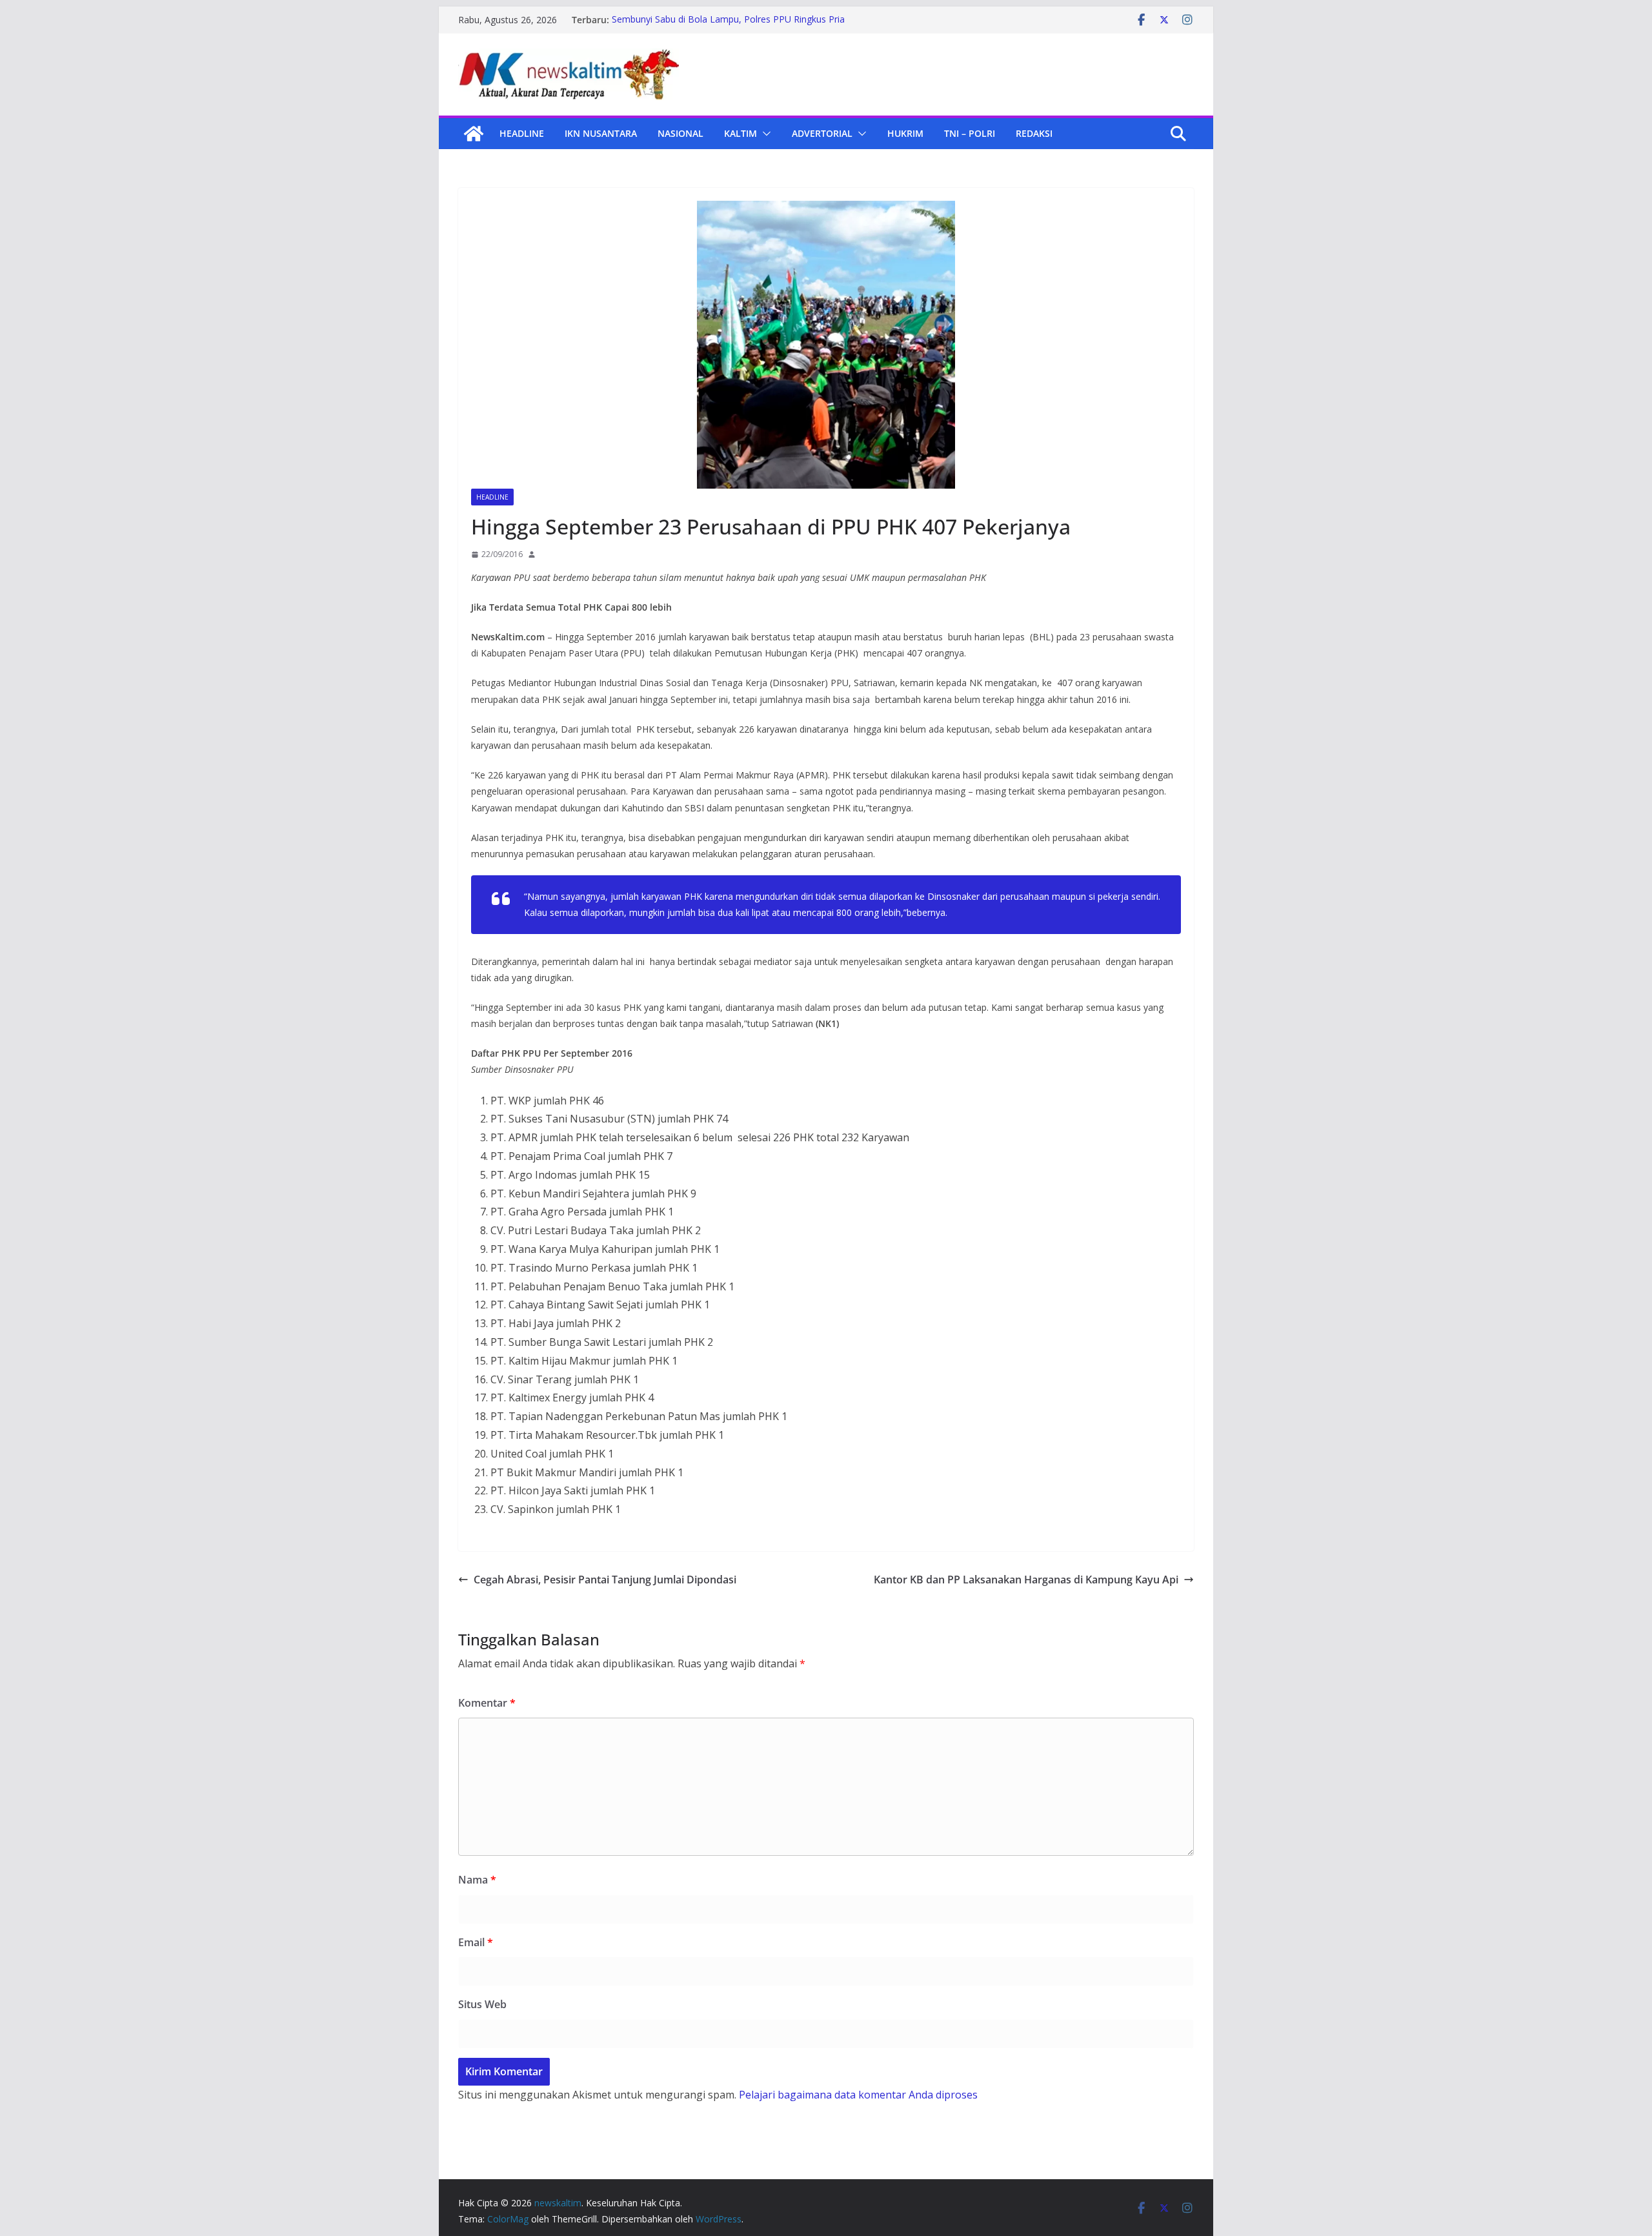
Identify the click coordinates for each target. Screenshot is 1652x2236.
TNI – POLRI (970, 133)
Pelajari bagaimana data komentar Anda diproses (858, 2095)
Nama (477, 1880)
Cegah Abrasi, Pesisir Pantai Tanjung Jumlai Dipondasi (605, 1580)
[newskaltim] (474, 134)
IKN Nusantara (601, 133)
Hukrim (905, 133)
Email (476, 1942)
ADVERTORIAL (822, 133)
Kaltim (740, 133)
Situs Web (482, 2004)
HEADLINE (522, 133)
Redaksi (1034, 133)
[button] (764, 134)
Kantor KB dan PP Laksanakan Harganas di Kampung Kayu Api (1026, 1580)
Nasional (680, 133)
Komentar (487, 1703)
